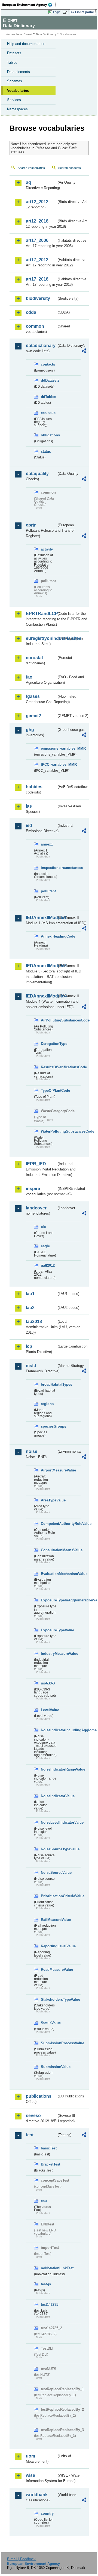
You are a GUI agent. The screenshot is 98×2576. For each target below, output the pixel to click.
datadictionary (41, 346)
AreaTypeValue (49, 1500)
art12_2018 (37, 221)
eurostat (34, 658)
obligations (49, 435)
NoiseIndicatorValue (49, 1796)
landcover (36, 1208)
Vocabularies (18, 91)
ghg (30, 730)
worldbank (37, 2495)
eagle (45, 1246)
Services (14, 100)
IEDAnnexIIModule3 (41, 966)
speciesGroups (49, 1426)
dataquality (37, 474)
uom (30, 2456)
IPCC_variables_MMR (49, 764)
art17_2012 (37, 260)
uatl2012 (48, 1265)
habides (34, 787)
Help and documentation (26, 44)
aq (28, 182)
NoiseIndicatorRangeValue (49, 1769)
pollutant (48, 891)
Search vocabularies (31, 168)
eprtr (31, 525)
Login (57, 12)
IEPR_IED (36, 1164)
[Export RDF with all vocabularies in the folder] (84, 352)
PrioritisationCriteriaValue (49, 1896)
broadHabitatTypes (49, 1384)
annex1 (47, 844)
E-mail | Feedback (21, 2559)
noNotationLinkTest (49, 2268)
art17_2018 (37, 279)
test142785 (49, 2305)
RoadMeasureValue (49, 1970)
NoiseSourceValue (49, 1873)
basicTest (49, 2148)
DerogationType (49, 1044)
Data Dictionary (46, 34)
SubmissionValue (49, 2067)
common (35, 326)
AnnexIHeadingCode (49, 936)
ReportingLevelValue (49, 1946)
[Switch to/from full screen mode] (66, 12)
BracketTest (49, 2164)
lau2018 (34, 1322)
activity (47, 549)
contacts (48, 364)
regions (47, 1404)
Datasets (14, 53)
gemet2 (33, 716)
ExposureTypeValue (49, 1630)
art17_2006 (37, 240)
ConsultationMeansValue (49, 1550)
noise (32, 1451)
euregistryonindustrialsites (41, 638)
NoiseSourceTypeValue (49, 1849)
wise (30, 2475)
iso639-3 (48, 1683)
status (46, 451)
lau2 (30, 1308)
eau (44, 2201)
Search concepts (70, 168)
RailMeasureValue (49, 1920)
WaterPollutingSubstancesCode (49, 1131)
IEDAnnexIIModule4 (41, 996)
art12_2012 (37, 202)
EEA (29, 5)
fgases (33, 696)
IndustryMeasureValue (49, 1654)
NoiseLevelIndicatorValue (49, 1822)
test (30, 2135)
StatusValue (49, 2023)
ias (29, 806)
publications (39, 2096)
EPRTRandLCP (41, 614)
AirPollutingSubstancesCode (49, 1020)
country (47, 2513)
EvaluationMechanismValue (49, 1574)
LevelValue (49, 1710)
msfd (31, 1366)
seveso (33, 2116)
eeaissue (48, 413)
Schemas (15, 81)
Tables (12, 63)
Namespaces (17, 109)
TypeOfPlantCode (49, 1091)
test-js (46, 2284)
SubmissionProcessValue (49, 2043)
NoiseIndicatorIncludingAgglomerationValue (49, 1730)
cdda (31, 312)
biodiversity (38, 298)
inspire (33, 1189)
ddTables (48, 397)
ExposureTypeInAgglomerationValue (49, 1600)
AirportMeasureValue (49, 1470)
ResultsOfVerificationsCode (49, 1067)
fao (29, 677)
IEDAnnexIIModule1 (41, 918)
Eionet (28, 34)
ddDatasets (49, 380)
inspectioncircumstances (49, 868)
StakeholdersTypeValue (49, 1999)
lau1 (30, 1294)
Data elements (19, 72)
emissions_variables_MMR (49, 748)
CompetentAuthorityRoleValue (49, 1524)
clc (43, 1227)
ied (29, 825)
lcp (29, 1346)
